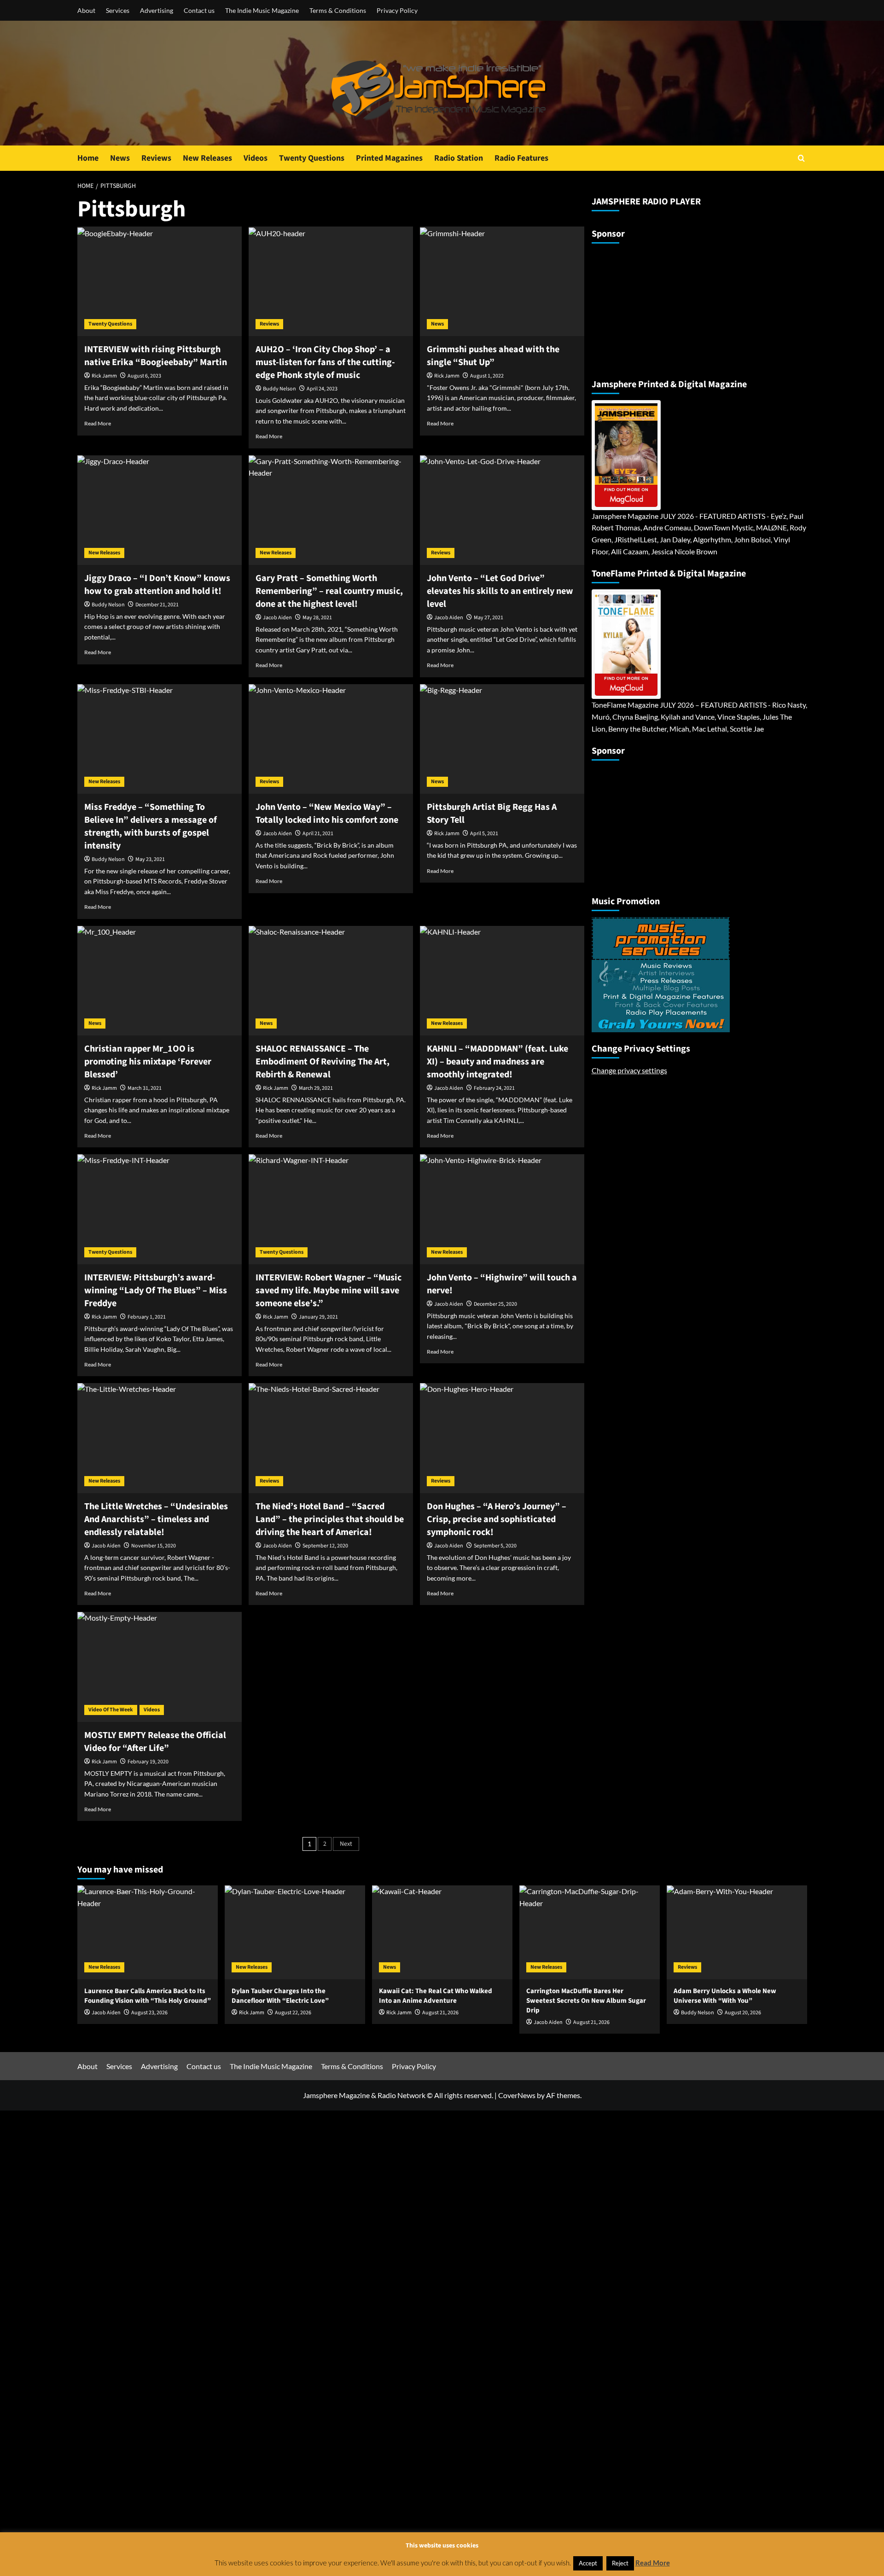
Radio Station (459, 158)
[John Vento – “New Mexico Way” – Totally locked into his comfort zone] (331, 739)
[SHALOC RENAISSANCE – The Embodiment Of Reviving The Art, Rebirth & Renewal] (331, 981)
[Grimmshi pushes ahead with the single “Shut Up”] (502, 281)
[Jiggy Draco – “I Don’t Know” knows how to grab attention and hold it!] (160, 510)
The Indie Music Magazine (262, 10)
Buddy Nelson (279, 389)
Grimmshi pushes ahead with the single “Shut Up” (493, 356)
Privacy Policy (397, 10)
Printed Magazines (389, 158)
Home (88, 158)
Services (118, 10)
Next (346, 1844)
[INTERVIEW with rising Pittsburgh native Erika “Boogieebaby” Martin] (160, 281)
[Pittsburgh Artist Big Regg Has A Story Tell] (502, 739)
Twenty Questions (312, 158)
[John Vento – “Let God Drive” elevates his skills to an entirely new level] (502, 510)
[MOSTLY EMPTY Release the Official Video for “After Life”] (160, 1667)
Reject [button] (620, 2563)
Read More (98, 423)
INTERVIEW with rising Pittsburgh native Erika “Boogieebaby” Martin (156, 356)
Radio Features (521, 158)
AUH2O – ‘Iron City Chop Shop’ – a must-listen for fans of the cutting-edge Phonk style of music (325, 362)
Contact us (199, 10)
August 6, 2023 (144, 376)
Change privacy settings (629, 1070)
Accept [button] (588, 2563)
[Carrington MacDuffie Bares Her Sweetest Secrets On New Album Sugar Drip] (590, 1932)
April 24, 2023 (322, 389)
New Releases (207, 158)
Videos (256, 158)
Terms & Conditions (338, 10)
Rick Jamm (104, 376)
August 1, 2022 (487, 376)
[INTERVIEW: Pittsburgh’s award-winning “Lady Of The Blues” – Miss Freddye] (160, 1209)
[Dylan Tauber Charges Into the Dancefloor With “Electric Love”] (295, 1932)
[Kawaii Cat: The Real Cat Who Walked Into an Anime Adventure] (442, 1932)
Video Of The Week (111, 1710)
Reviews (156, 158)
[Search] (801, 158)
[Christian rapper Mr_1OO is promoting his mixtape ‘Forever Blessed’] (160, 981)
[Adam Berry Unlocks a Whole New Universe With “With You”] (737, 1932)
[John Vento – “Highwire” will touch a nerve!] (502, 1209)
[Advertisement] (649, 307)
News (120, 158)
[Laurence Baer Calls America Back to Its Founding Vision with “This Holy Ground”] (148, 1932)
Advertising (157, 10)
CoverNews (517, 2095)
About (86, 10)
